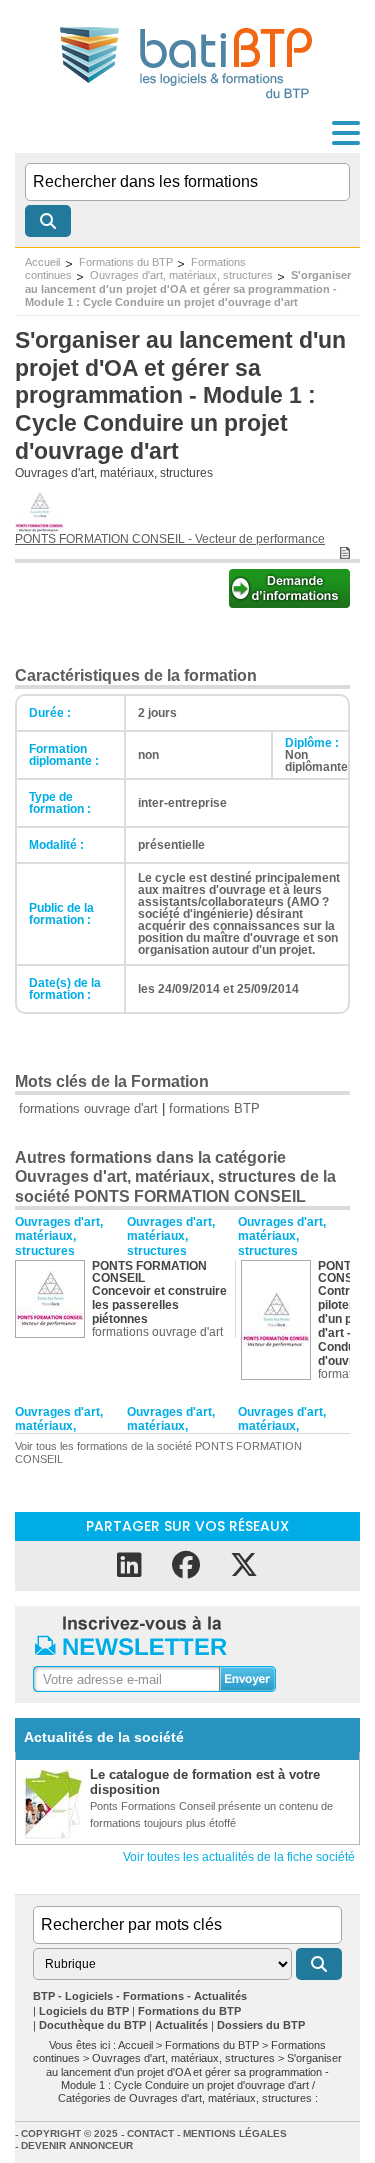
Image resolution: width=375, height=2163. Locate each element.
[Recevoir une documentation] (289, 602)
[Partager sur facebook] (186, 1565)
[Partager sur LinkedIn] (129, 1565)
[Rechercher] (48, 221)
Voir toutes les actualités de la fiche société (239, 1857)
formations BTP (214, 1108)
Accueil (42, 262)
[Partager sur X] (244, 1565)
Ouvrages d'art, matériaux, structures (181, 275)
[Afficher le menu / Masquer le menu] (346, 133)
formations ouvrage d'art (88, 1108)
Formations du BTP (126, 262)
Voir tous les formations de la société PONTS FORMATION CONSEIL (158, 1452)
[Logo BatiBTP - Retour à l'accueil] (187, 101)
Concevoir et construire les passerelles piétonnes (159, 1305)
